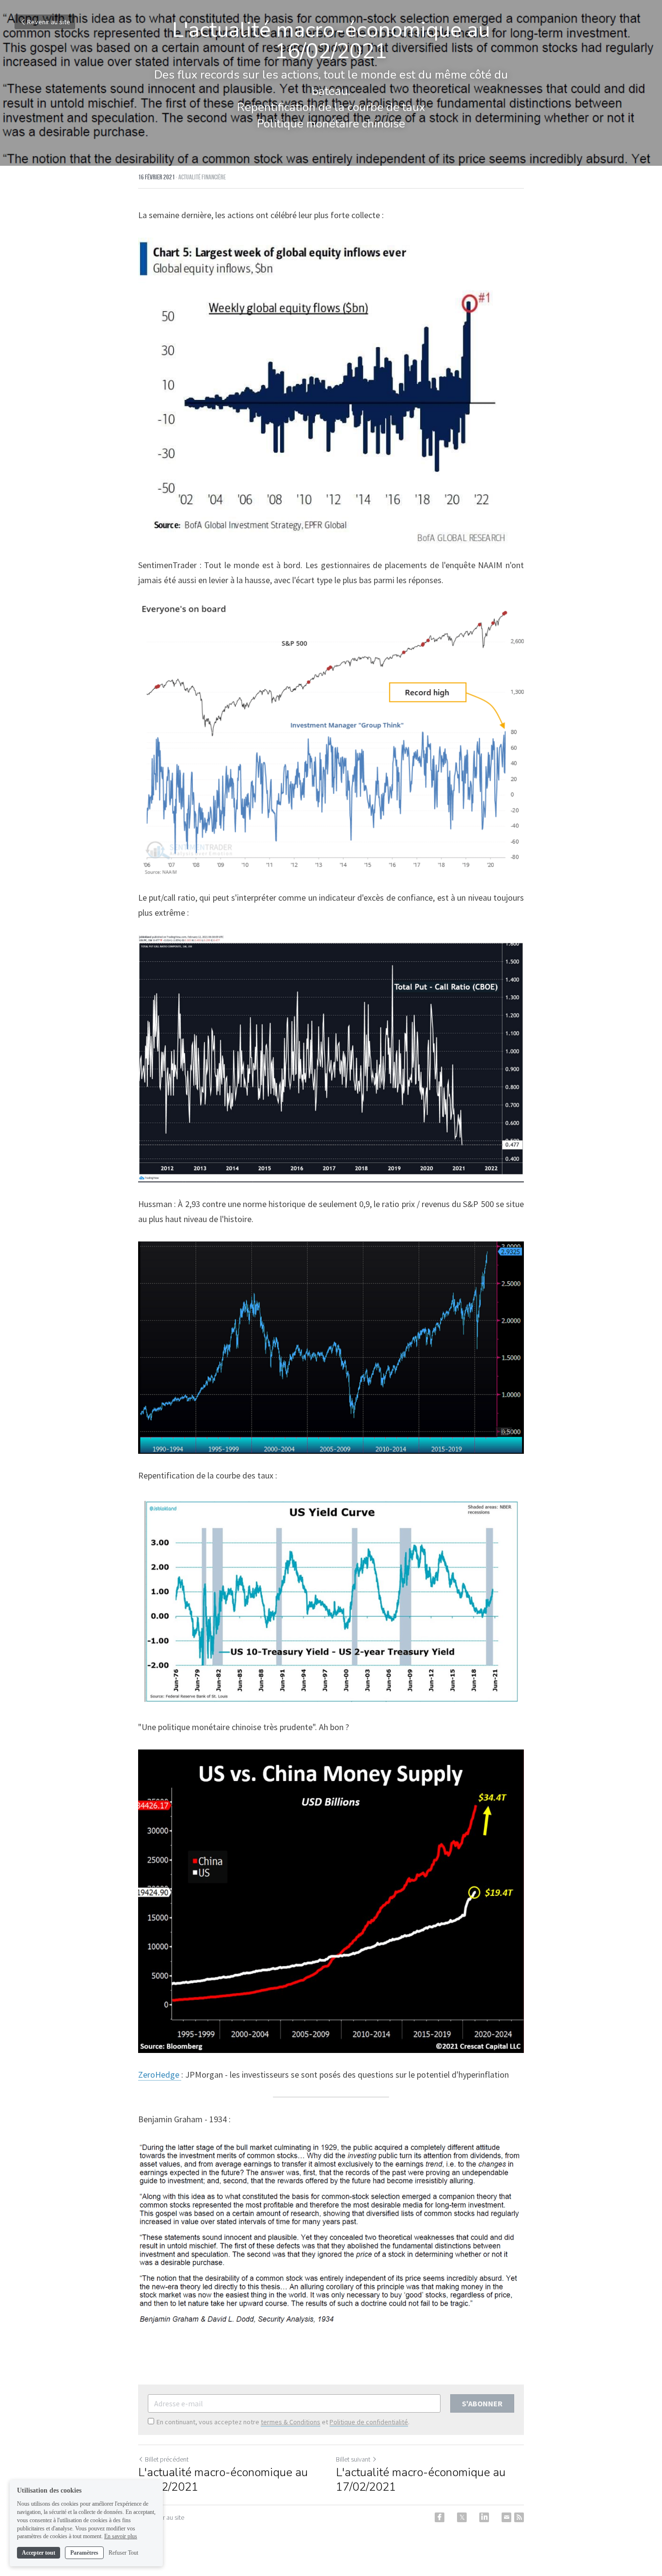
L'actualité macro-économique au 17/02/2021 (421, 2480)
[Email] (506, 2517)
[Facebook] (440, 2517)
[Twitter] (462, 2517)
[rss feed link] (519, 2517)
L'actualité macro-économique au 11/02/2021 (223, 2480)
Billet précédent (167, 2459)
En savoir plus (121, 2536)
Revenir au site (49, 22)
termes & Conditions (291, 2422)
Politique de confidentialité (369, 2422)
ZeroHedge (160, 2075)
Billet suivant (353, 2459)
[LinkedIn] (484, 2517)
